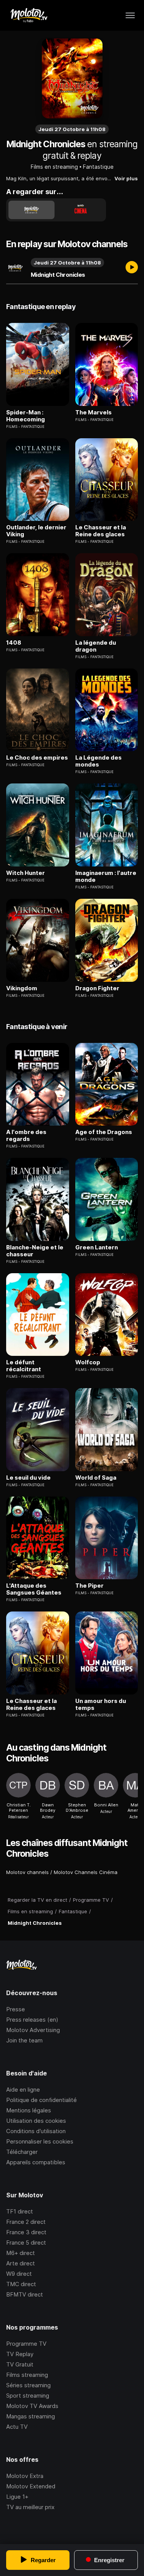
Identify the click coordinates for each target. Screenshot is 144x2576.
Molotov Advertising (33, 2030)
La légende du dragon (96, 646)
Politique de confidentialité (41, 2100)
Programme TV (26, 2344)
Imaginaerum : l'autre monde (106, 876)
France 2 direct (26, 2222)
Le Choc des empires (37, 758)
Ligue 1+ (17, 2497)
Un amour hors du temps (101, 1705)
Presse (16, 2009)
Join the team (24, 2040)
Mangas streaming (31, 2416)
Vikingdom (22, 988)
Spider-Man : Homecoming (26, 416)
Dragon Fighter (97, 988)
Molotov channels (27, 1872)
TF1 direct (20, 2211)
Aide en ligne (23, 2090)
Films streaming (27, 2375)
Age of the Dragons (104, 1132)
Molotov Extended (31, 2486)
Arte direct (21, 2263)
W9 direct (19, 2274)
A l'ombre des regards (26, 1136)
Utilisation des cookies (36, 2121)
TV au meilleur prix (30, 2507)
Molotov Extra (25, 2476)
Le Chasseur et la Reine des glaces (101, 531)
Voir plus (126, 178)
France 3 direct (26, 2232)
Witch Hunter (26, 873)
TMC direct (21, 2284)
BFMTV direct (25, 2294)
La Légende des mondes (98, 761)
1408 (14, 643)
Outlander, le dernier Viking (36, 531)
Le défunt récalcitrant (24, 1366)
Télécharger (22, 2152)
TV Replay (20, 2354)
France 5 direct (26, 2243)
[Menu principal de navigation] (130, 15)
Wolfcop (88, 1362)
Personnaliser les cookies (40, 2141)
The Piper (89, 1586)
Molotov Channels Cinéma (86, 1872)
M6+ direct (21, 2253)
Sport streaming (28, 2396)
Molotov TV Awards (32, 2406)
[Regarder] (132, 268)
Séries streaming (28, 2385)
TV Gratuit (20, 2364)
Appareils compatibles (36, 2162)
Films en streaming (54, 167)
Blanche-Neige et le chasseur (35, 1251)
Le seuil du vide (28, 1478)
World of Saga (96, 1478)
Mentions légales (29, 2110)
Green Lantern (97, 1247)
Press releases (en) (32, 2020)
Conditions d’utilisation (36, 2131)
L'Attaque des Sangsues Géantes (34, 1589)
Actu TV (17, 2427)
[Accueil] (29, 15)
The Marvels (94, 412)
